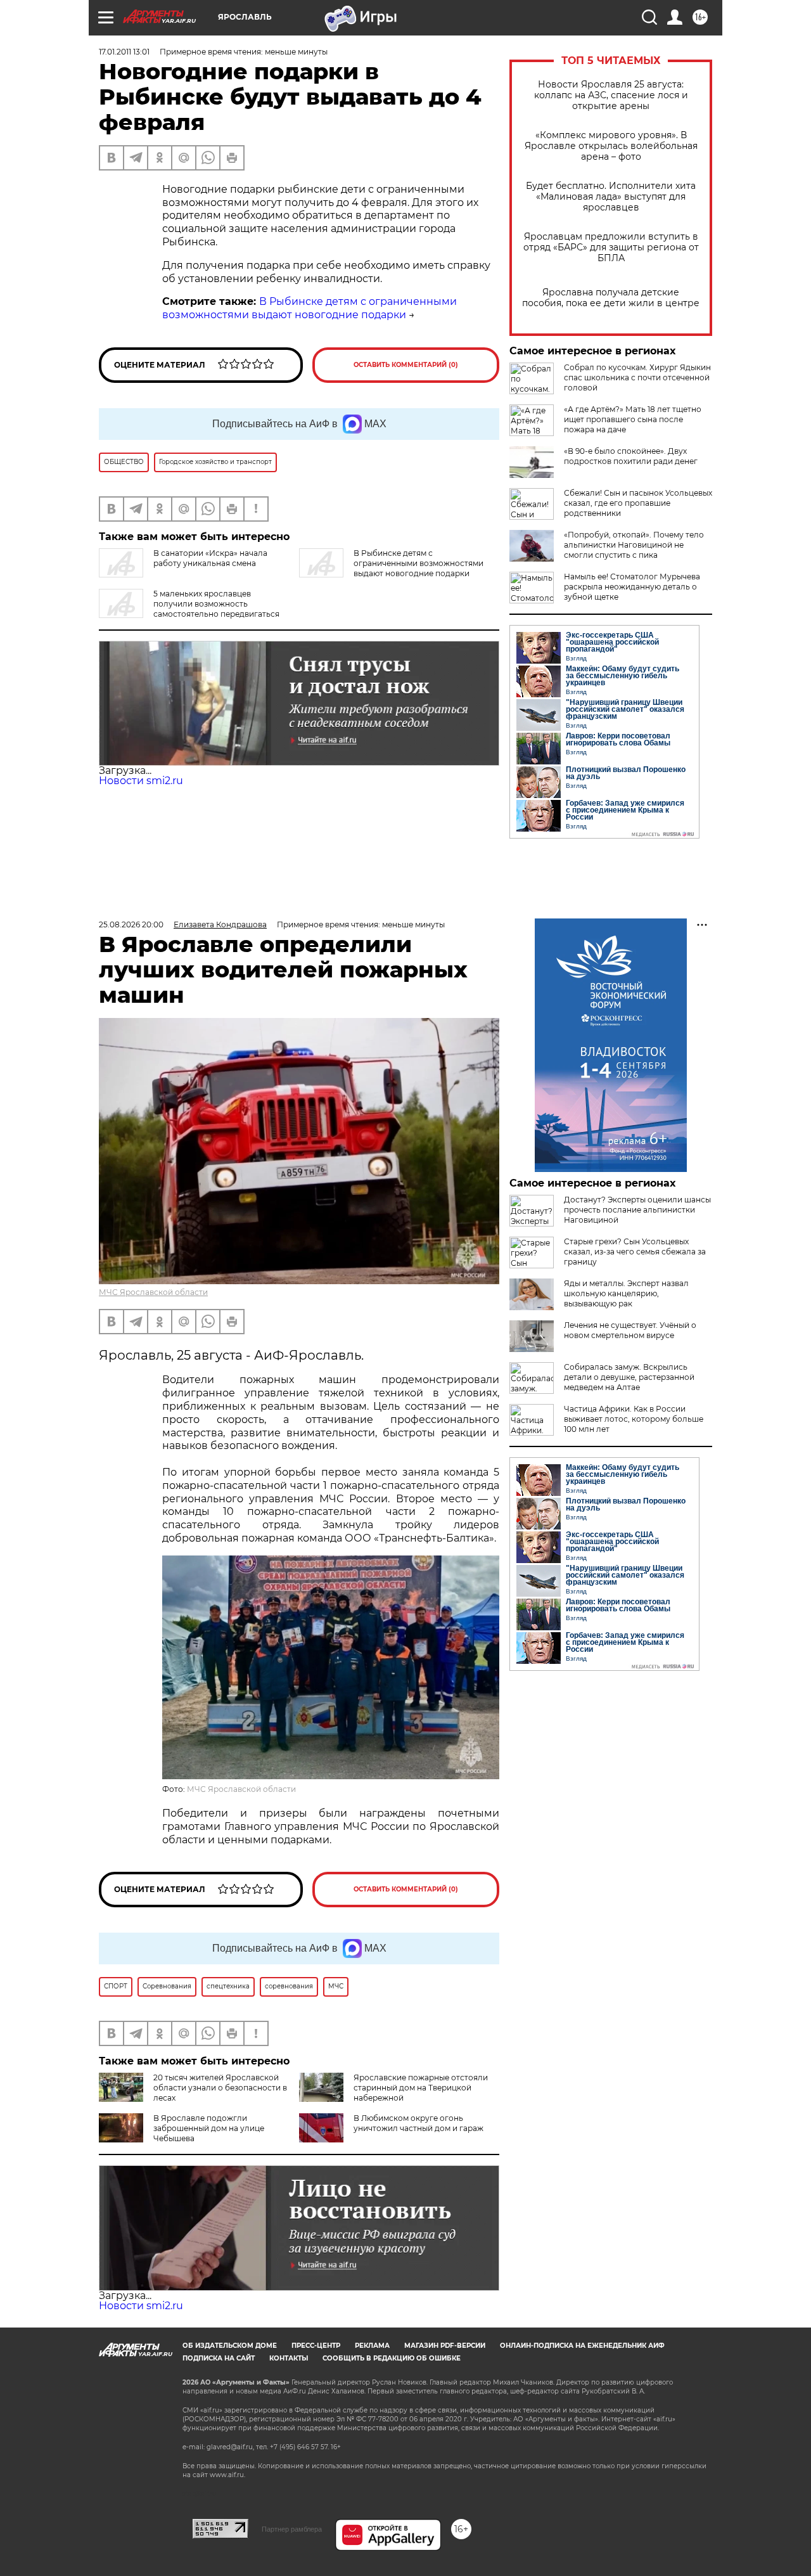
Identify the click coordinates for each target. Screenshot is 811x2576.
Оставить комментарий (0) (406, 365)
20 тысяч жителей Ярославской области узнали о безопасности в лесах (220, 2088)
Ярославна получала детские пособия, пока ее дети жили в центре (611, 298)
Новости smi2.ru (141, 781)
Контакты (289, 2358)
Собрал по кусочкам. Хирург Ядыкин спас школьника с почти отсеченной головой (637, 377)
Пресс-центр (316, 2346)
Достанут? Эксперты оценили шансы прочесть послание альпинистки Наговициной (637, 1210)
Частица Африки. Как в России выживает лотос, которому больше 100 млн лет (634, 1419)
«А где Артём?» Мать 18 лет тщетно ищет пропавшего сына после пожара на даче (633, 419)
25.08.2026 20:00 (131, 924)
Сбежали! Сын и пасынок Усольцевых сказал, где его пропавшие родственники (638, 503)
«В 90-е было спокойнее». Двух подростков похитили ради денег (631, 456)
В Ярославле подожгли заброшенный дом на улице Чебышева (209, 2128)
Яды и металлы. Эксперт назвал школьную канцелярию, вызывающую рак (626, 1293)
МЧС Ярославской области (153, 1292)
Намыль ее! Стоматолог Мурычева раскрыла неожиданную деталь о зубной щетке (632, 587)
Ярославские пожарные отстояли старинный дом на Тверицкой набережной (421, 2088)
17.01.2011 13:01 (124, 52)
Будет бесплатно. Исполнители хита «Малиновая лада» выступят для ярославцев (611, 197)
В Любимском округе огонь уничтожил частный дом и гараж (418, 2123)
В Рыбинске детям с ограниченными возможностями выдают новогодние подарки (310, 308)
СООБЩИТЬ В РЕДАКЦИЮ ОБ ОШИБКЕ (392, 2358)
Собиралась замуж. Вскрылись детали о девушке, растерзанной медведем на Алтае (629, 1377)
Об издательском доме (230, 2346)
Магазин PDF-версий (445, 2346)
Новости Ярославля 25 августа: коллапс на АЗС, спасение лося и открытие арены (611, 95)
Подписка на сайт (219, 2358)
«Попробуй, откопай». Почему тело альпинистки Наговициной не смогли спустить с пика (634, 545)
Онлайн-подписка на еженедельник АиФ (582, 2346)
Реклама (372, 2346)
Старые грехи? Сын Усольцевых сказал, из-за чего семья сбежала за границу (635, 1252)
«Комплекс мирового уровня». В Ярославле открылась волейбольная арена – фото (611, 146)
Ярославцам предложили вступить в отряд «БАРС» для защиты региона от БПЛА (611, 248)
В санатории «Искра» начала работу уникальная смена (210, 558)
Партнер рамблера (292, 2529)
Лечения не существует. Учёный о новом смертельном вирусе (630, 1330)
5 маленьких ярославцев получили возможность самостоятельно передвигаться (216, 604)
